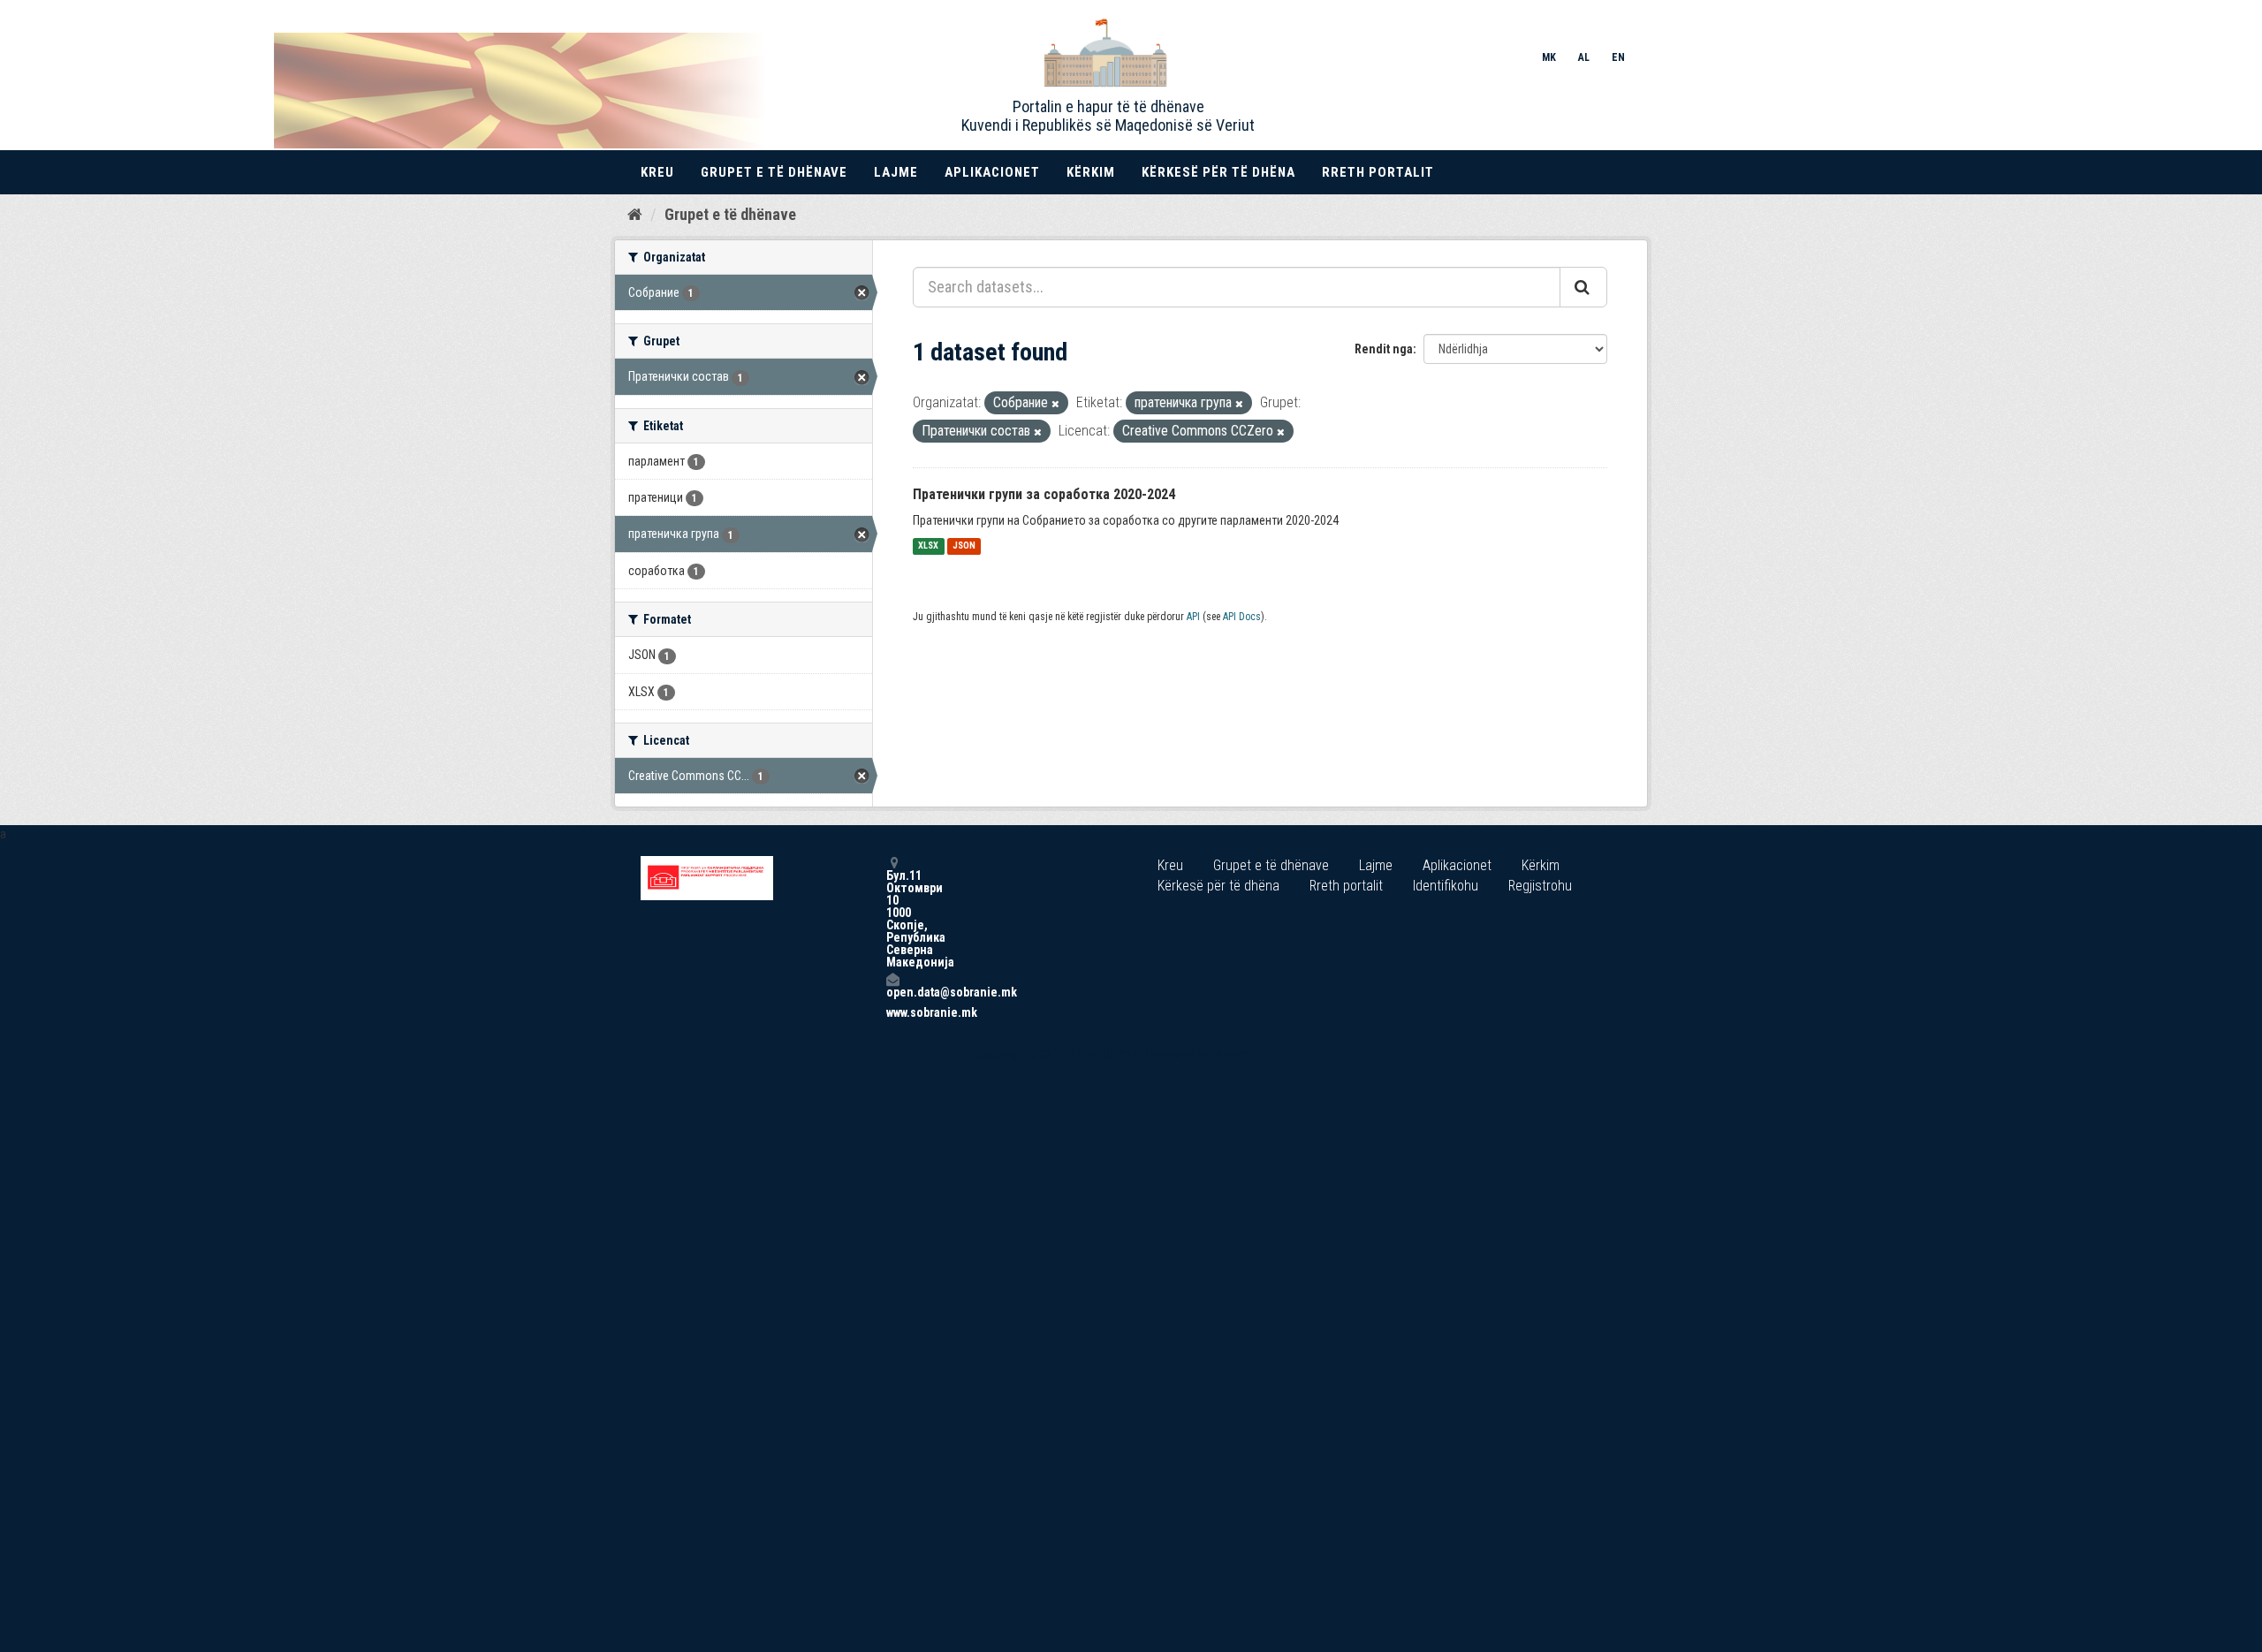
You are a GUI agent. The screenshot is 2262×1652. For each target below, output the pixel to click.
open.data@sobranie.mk (892, 992)
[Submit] (1583, 287)
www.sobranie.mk (892, 1012)
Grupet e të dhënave (774, 172)
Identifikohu (1446, 886)
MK (1549, 57)
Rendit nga (1384, 349)
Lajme (896, 172)
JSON (964, 546)
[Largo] (1055, 404)
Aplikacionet (992, 172)
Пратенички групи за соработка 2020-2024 (1044, 494)
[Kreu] (635, 214)
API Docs (1242, 617)
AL (1584, 57)
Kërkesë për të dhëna (1218, 172)
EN (1618, 57)
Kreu (657, 172)
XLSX (928, 546)
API (1193, 617)
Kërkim (1091, 172)
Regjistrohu (1540, 886)
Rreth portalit (1378, 172)
